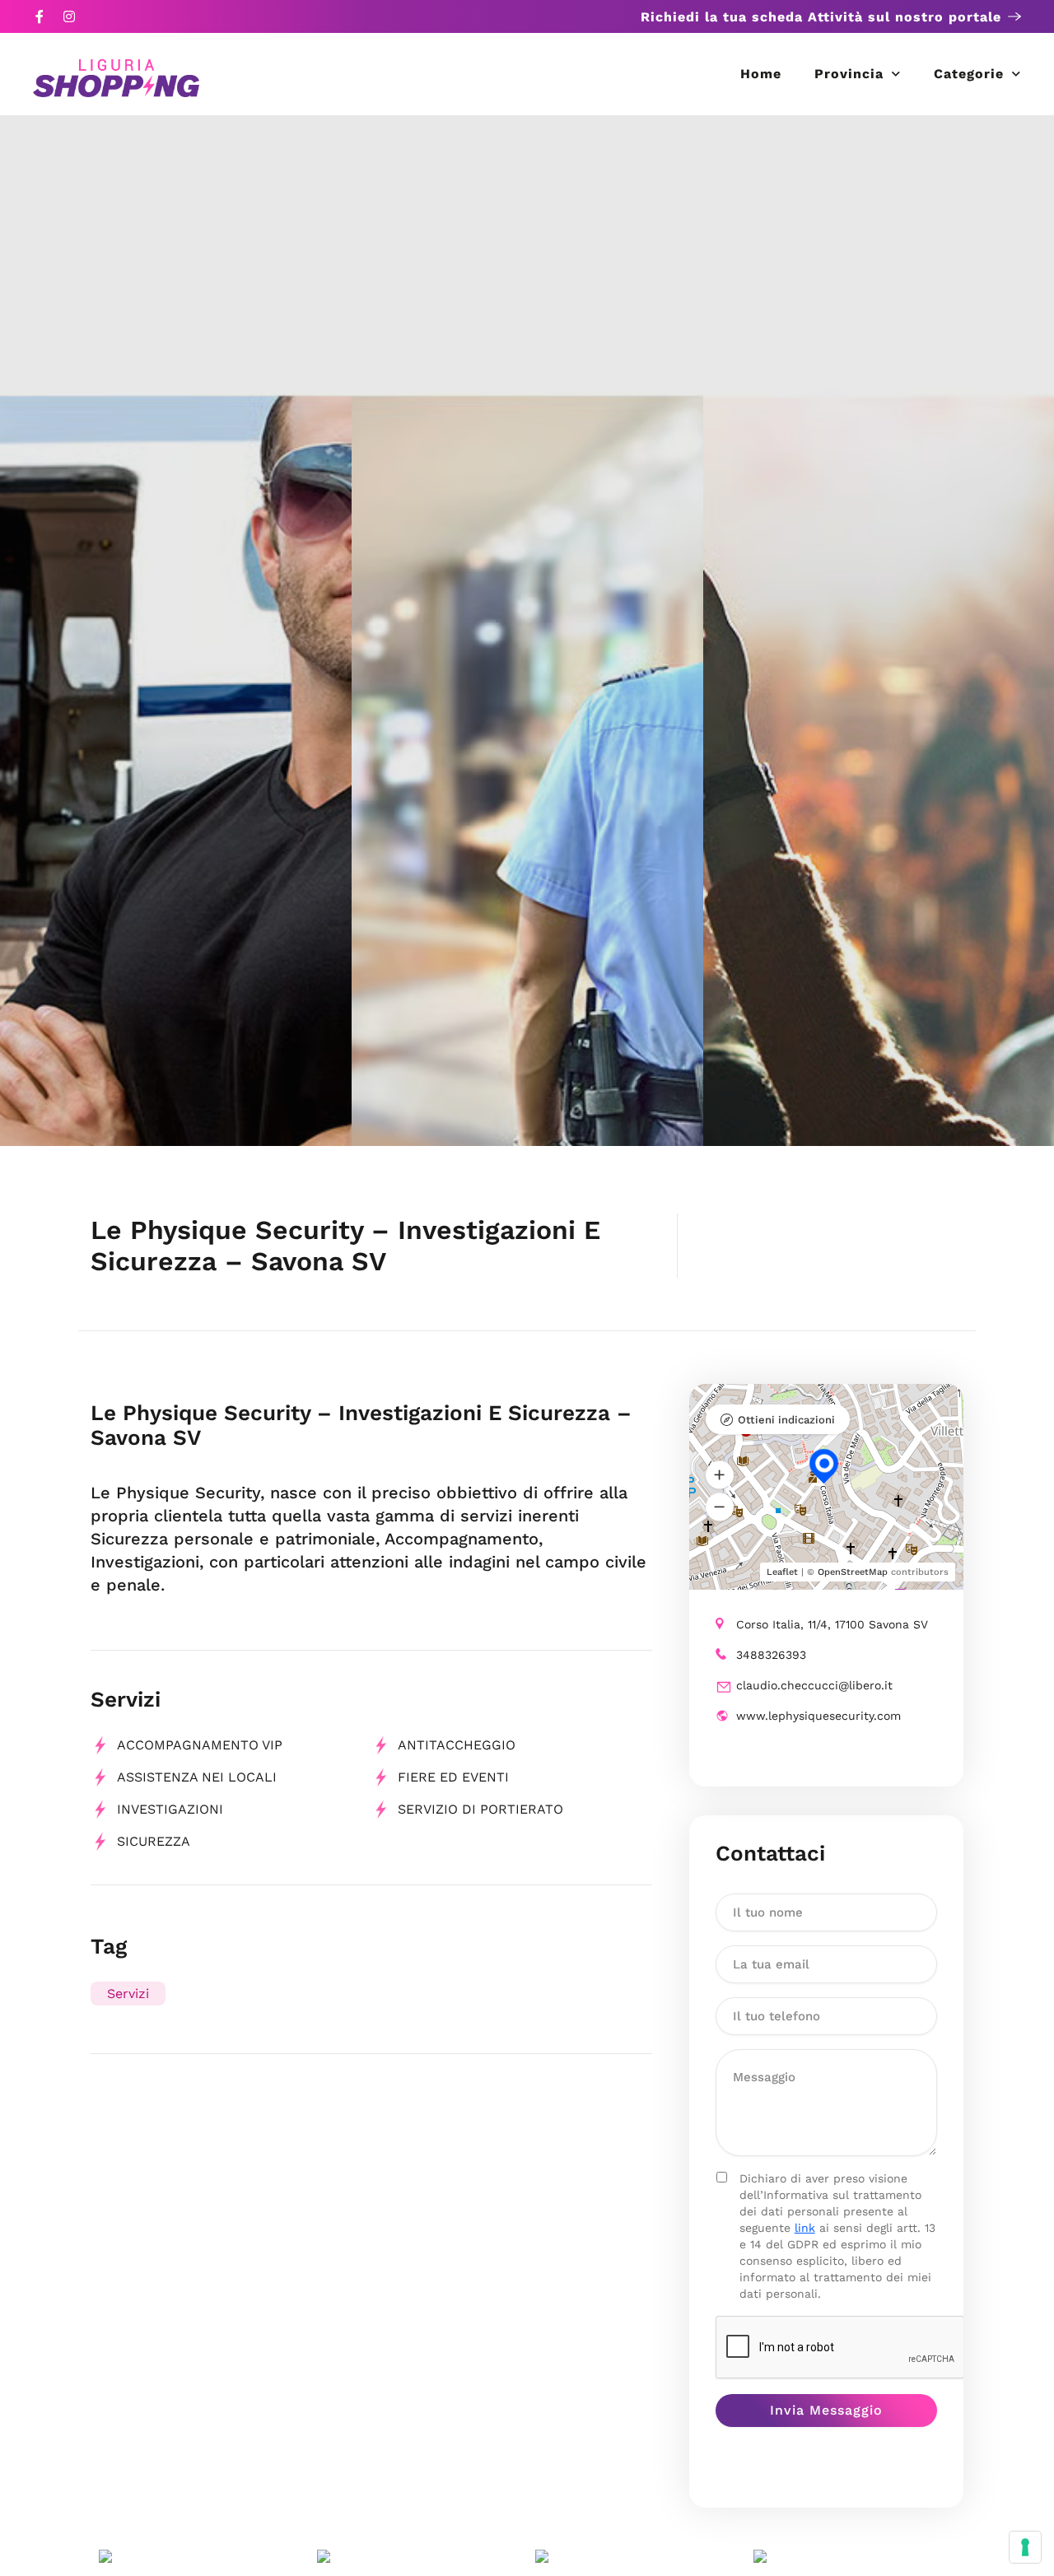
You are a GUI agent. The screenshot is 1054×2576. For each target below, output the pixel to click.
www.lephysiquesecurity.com (818, 1716)
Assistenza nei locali (197, 1777)
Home (761, 74)
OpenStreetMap (853, 1572)
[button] (720, 1474)
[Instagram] (69, 16)
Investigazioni (170, 1809)
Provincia (849, 74)
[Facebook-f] (40, 16)
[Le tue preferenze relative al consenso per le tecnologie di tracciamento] (1025, 2547)
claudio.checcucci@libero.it (814, 1685)
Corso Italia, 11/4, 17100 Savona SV (832, 1624)
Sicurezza (154, 1841)
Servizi (128, 1994)
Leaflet (782, 1572)
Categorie (969, 74)
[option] (176, 631)
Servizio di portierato (480, 1809)
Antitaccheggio (457, 1745)
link (805, 2228)
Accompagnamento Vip (200, 1745)
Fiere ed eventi (453, 1777)
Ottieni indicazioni (786, 1420)
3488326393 (771, 1655)
